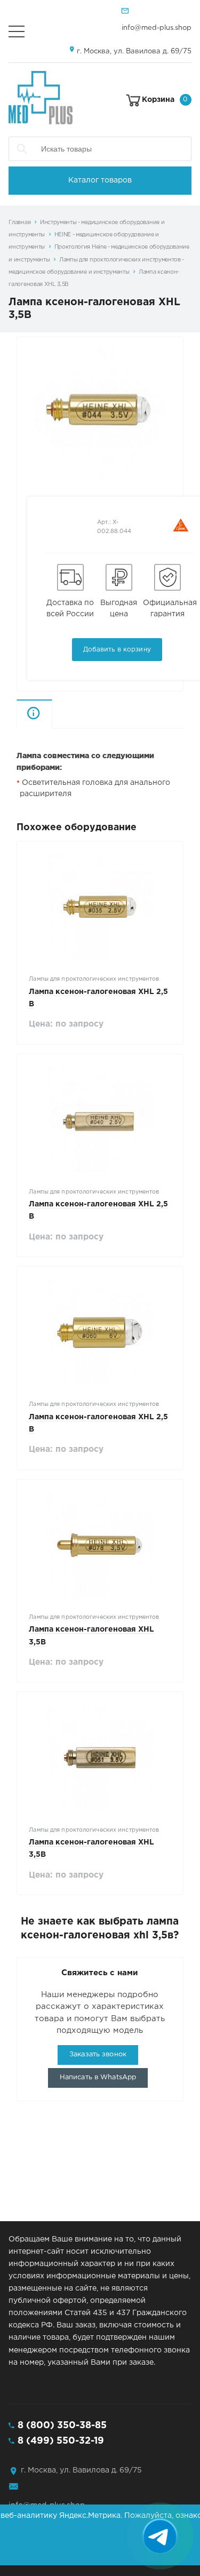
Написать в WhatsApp (98, 2077)
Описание (52, 714)
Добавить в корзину (117, 650)
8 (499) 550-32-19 (61, 2441)
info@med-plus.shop (157, 28)
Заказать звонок (98, 2054)
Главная (19, 222)
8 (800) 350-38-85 (62, 2426)
